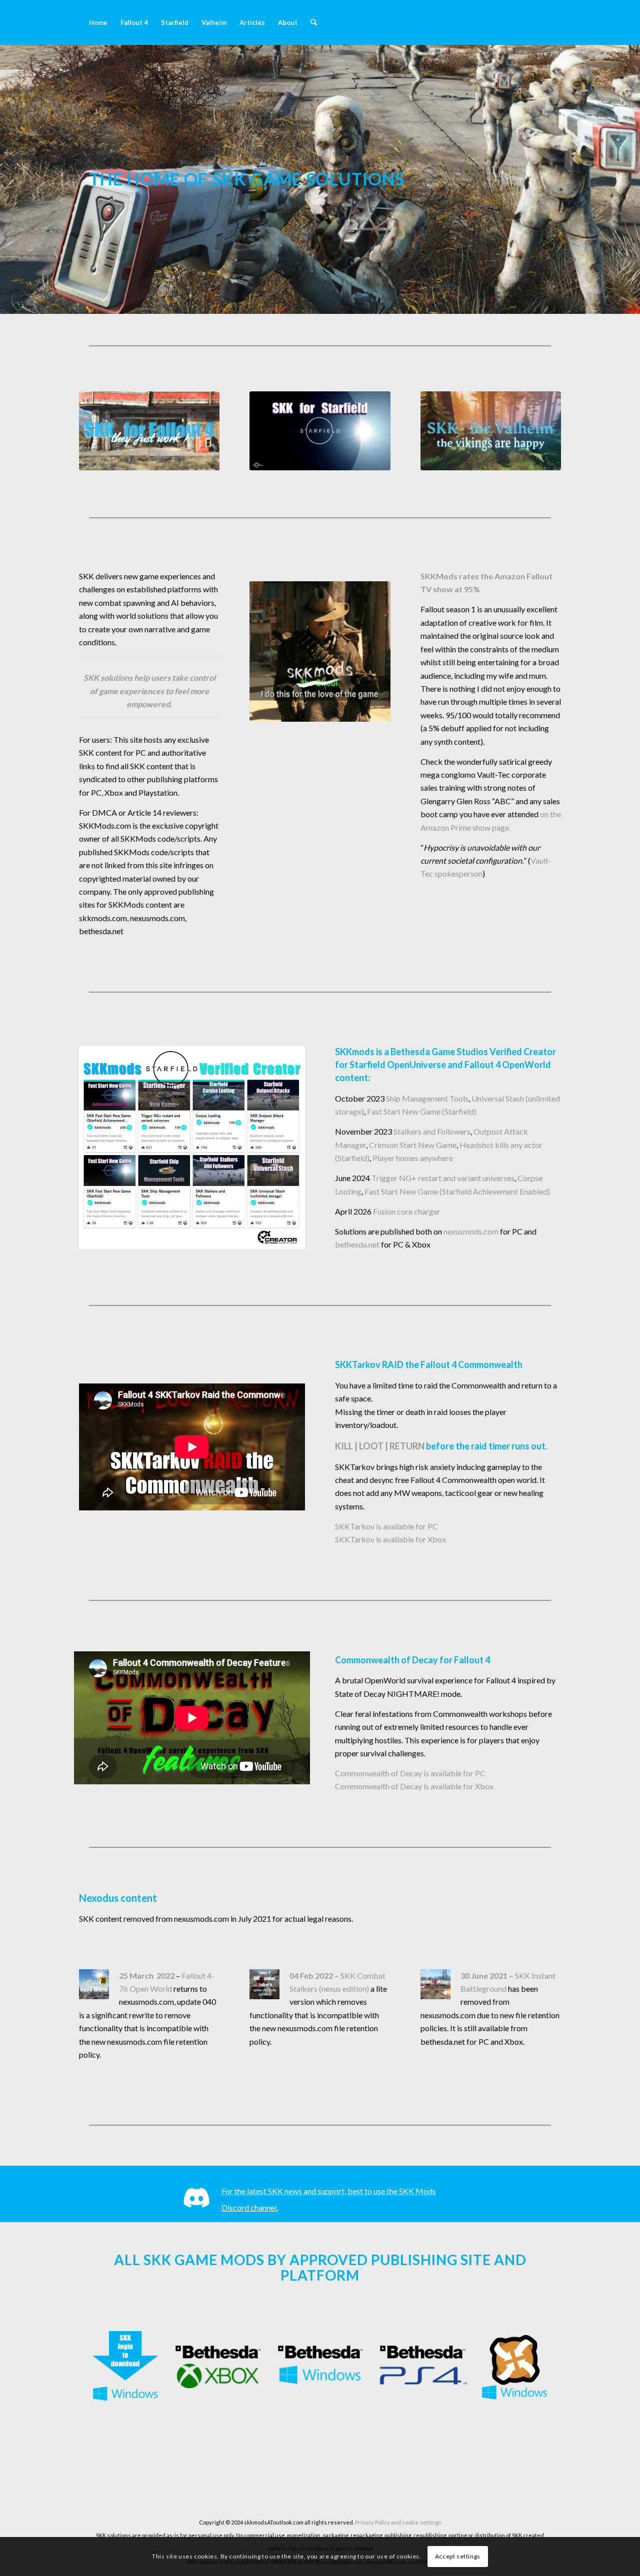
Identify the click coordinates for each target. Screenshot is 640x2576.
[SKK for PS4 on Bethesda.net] (422, 2367)
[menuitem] (98, 22)
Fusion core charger (407, 1211)
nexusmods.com (471, 1231)
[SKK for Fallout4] (149, 431)
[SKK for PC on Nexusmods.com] (515, 2367)
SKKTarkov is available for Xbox (390, 1539)
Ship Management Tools (427, 1098)
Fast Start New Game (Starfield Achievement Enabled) (457, 1191)
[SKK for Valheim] (491, 431)
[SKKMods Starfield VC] (192, 1148)
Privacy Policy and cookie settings (398, 2522)
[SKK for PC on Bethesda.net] (320, 2367)
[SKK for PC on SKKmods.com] (125, 2367)
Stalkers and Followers (432, 1131)
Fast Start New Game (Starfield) (422, 1111)
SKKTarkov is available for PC (386, 1526)
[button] (491, 675)
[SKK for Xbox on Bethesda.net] (218, 2367)
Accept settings (458, 2556)
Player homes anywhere (413, 1158)
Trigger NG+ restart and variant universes (443, 1178)
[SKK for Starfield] (320, 431)
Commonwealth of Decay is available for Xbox (414, 1786)
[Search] (314, 22)
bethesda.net (357, 1244)
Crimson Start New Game (413, 1145)
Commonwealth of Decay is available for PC (410, 1773)
